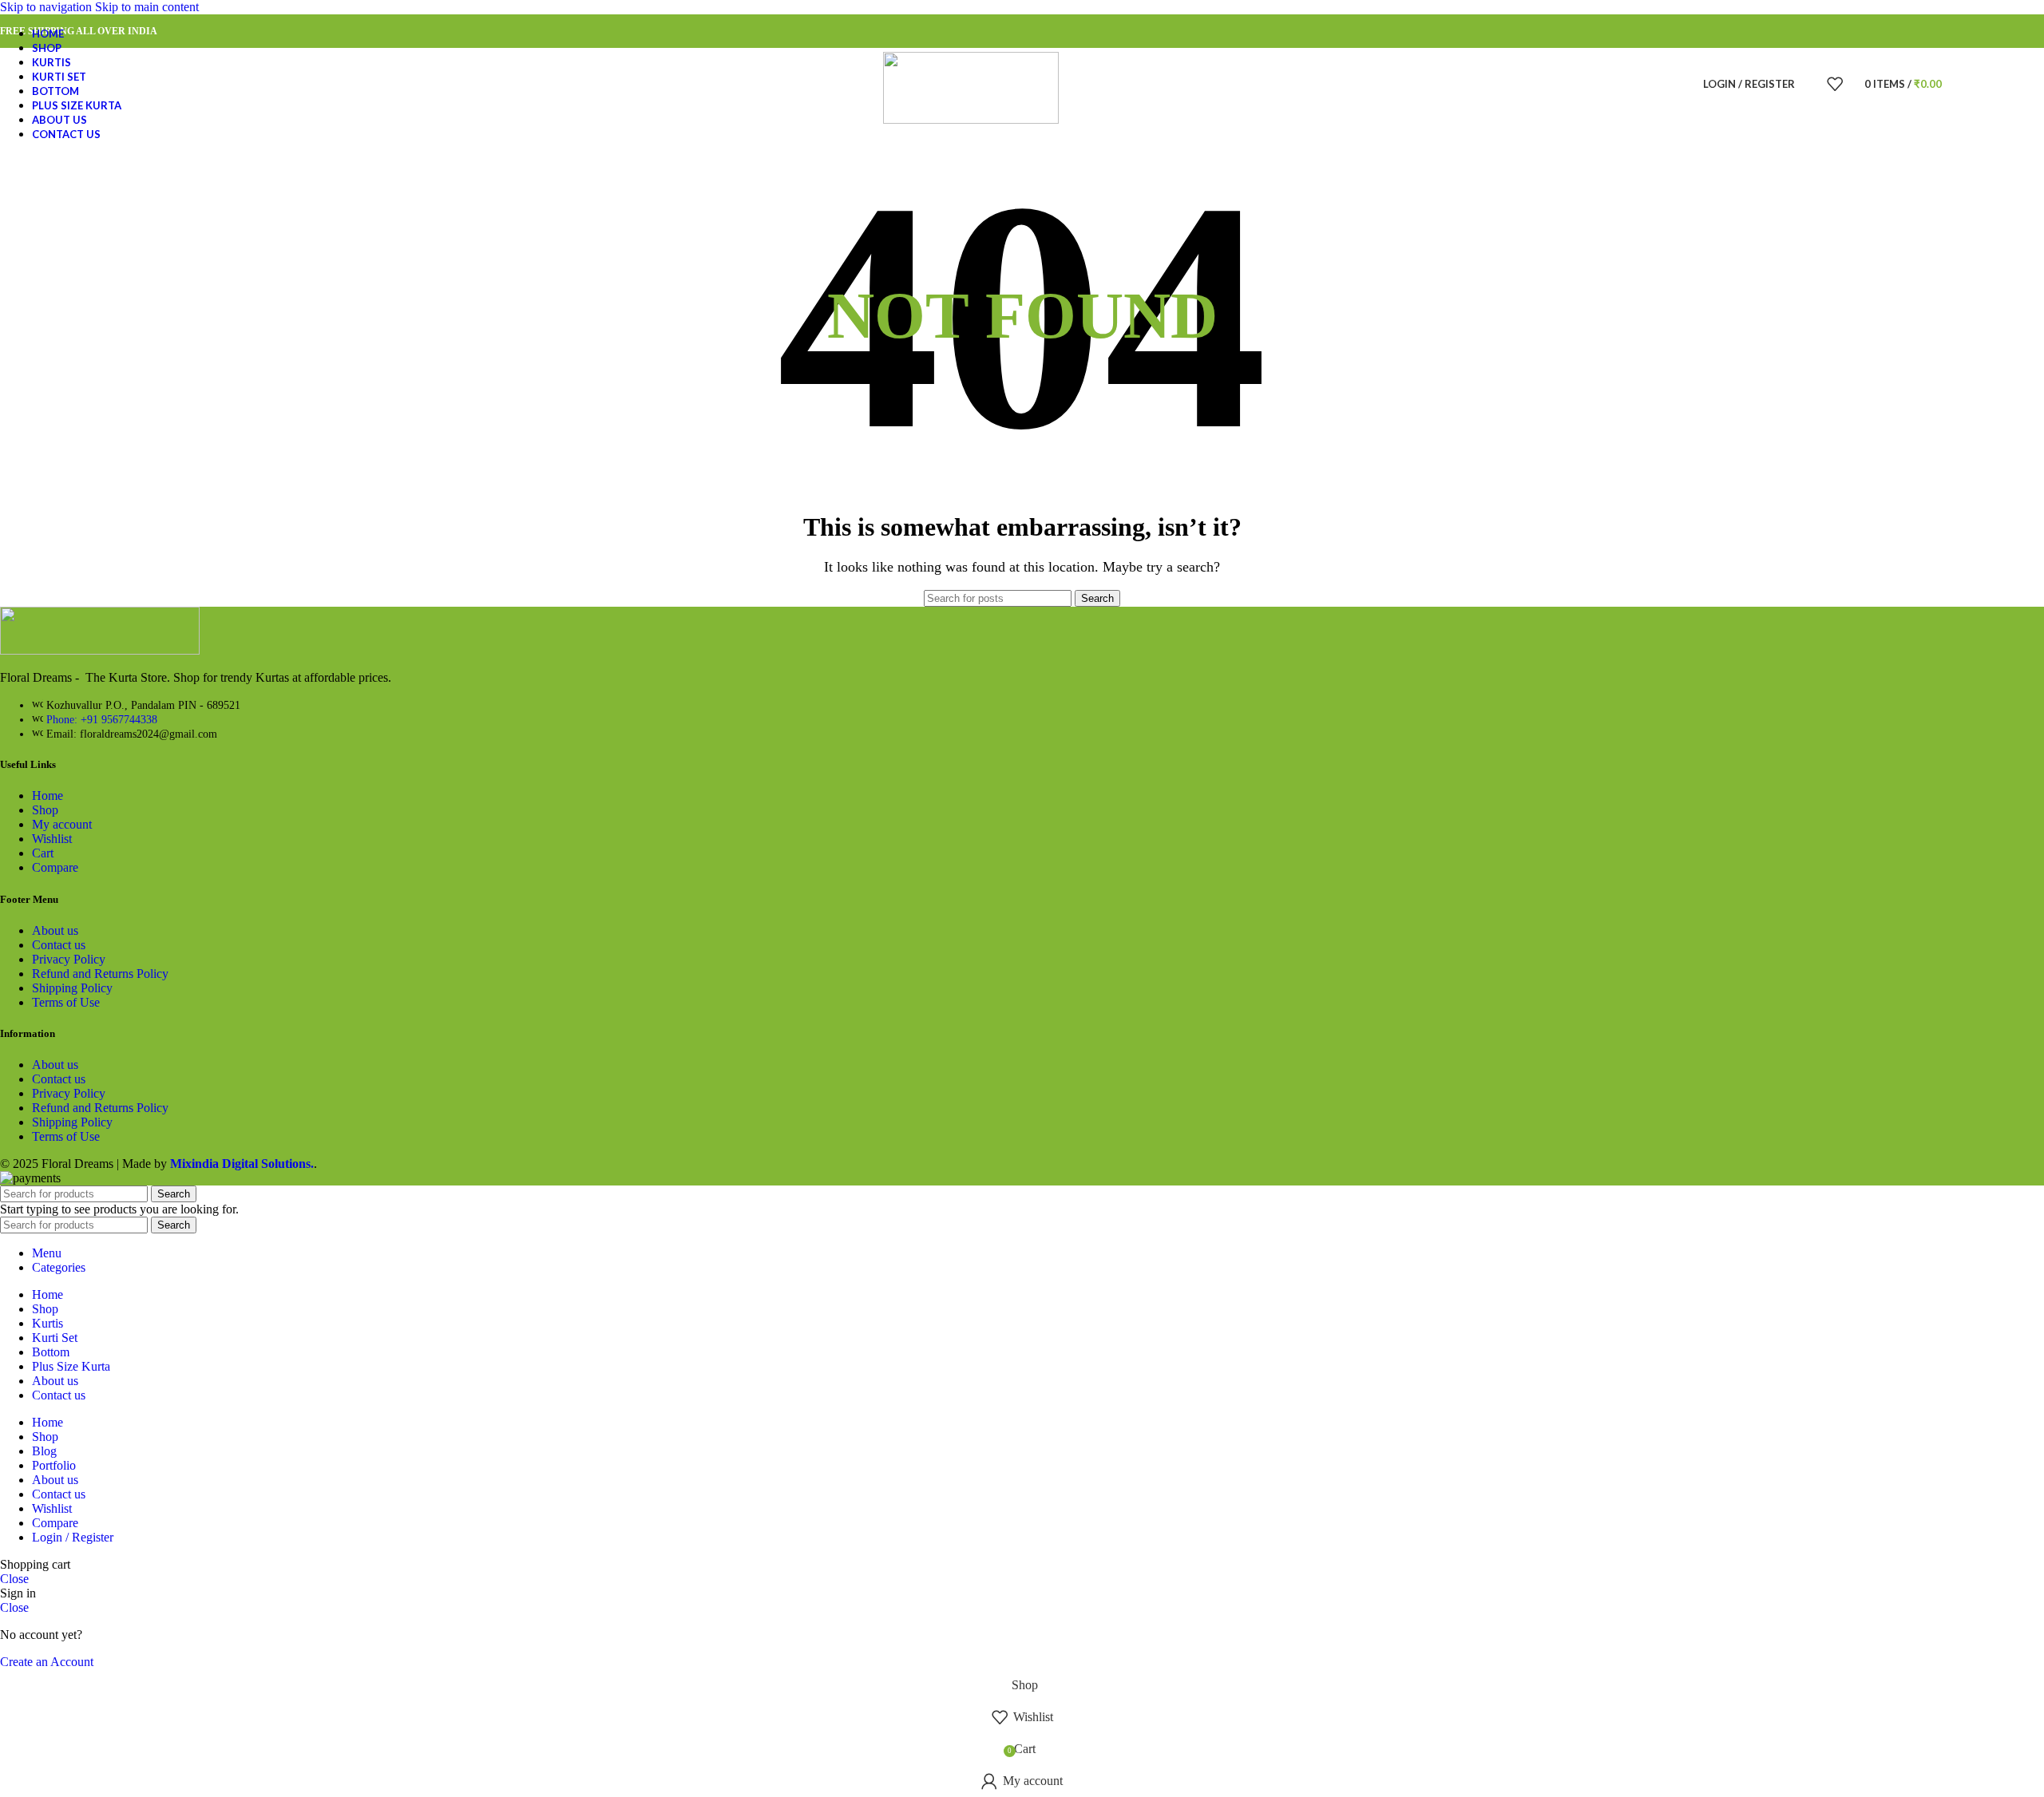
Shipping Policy (72, 988)
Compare (55, 867)
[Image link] (100, 650)
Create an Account (47, 1662)
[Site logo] (971, 119)
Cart (43, 853)
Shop (45, 810)
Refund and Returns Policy (100, 974)
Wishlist (52, 839)
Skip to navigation (48, 7)
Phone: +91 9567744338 (102, 720)
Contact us (59, 945)
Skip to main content (147, 7)
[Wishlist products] (1835, 84)
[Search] (1811, 84)
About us (55, 930)
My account (62, 824)
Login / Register (73, 1537)
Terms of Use (66, 1002)
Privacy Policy (69, 959)
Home (48, 796)
